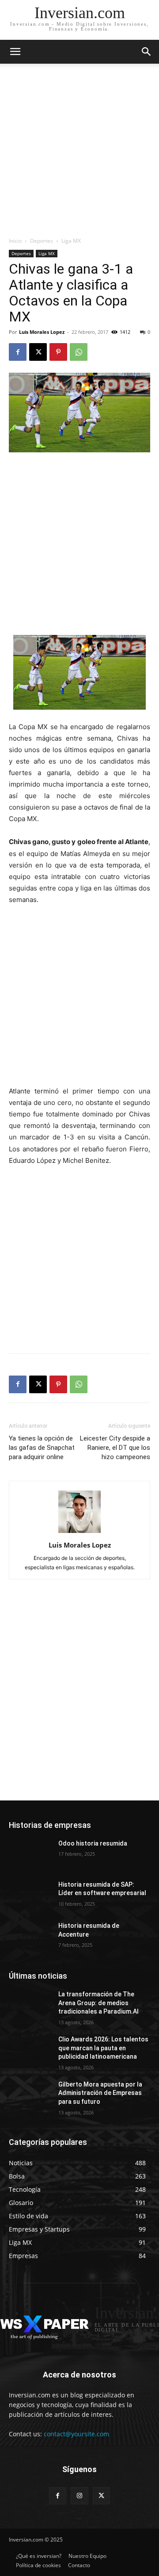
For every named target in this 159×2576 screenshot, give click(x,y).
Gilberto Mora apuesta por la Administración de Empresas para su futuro (100, 2093)
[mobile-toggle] (15, 52)
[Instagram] (79, 2496)
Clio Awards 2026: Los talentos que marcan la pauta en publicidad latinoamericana (103, 2048)
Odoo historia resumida (93, 1843)
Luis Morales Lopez (42, 332)
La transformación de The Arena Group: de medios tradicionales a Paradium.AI (98, 2003)
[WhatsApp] (79, 352)
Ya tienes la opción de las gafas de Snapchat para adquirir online (42, 1448)
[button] (147, 52)
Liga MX (71, 241)
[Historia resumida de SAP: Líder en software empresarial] (30, 1895)
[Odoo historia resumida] (30, 1854)
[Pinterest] (58, 352)
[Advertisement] (79, 153)
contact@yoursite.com (76, 2434)
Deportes (42, 241)
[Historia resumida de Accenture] (30, 1936)
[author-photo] (79, 1533)
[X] (38, 352)
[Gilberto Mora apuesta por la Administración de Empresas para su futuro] (30, 2095)
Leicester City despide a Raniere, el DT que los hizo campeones (115, 1448)
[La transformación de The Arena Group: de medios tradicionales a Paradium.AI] (30, 2005)
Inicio (15, 241)
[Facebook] (18, 352)
